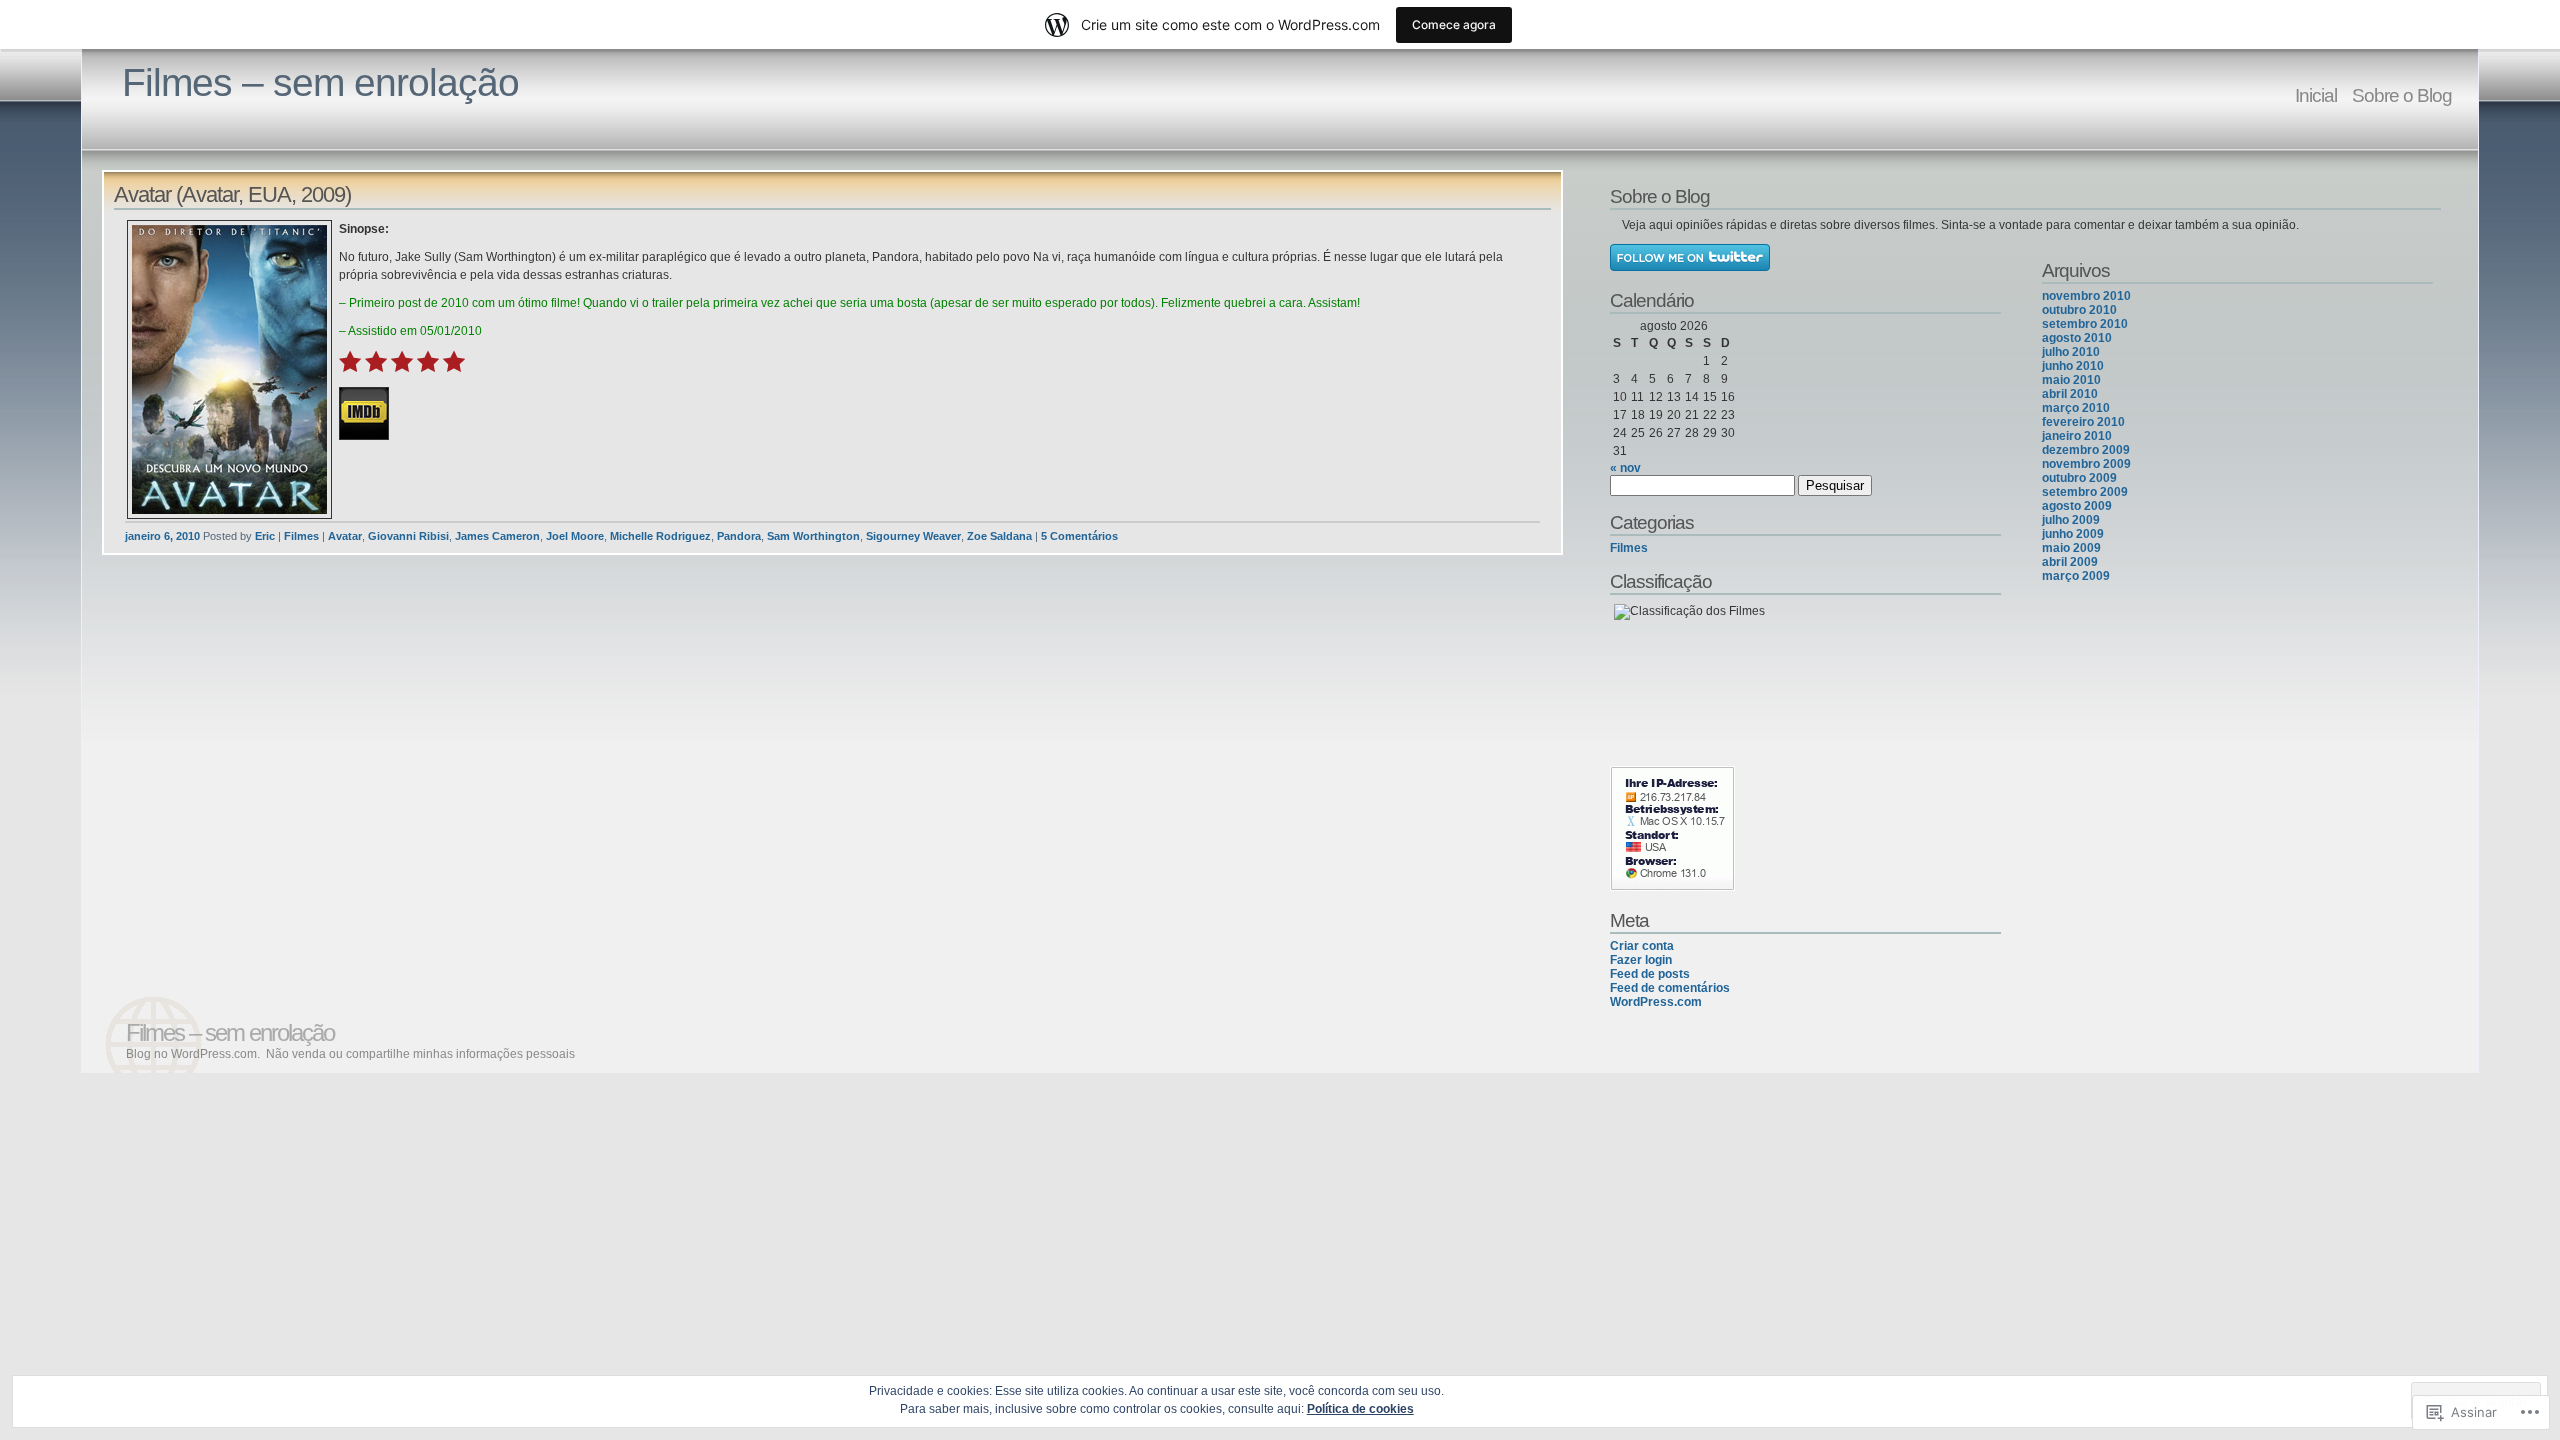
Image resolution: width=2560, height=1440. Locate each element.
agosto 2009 (2077, 506)
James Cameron (497, 536)
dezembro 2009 (2086, 450)
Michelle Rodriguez (660, 536)
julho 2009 (2071, 520)
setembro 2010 (2085, 324)
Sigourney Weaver (913, 536)
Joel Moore (575, 536)
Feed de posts (1650, 974)
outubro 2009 (2079, 478)
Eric (265, 536)
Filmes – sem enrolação (320, 82)
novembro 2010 (2086, 296)
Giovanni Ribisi (408, 536)
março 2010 (2076, 408)
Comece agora (1454, 24)
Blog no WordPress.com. (193, 1054)
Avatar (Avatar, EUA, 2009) (232, 194)
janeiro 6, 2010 (162, 536)
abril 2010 (2070, 394)
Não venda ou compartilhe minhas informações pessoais (420, 1054)
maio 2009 (2071, 548)
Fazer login (1641, 960)
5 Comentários (1079, 536)
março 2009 (2076, 576)
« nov (1625, 468)
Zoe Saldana (999, 536)
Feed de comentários (1670, 988)
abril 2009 (2070, 562)
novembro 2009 (2086, 464)
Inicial (2316, 95)
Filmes (301, 536)
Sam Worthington (813, 536)
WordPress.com (1656, 1002)
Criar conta (1642, 946)
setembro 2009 (2085, 492)
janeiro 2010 (2077, 436)
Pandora (739, 536)
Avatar (345, 536)
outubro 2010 (2079, 310)
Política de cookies (1360, 1409)
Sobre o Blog (2402, 95)
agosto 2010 (2077, 338)
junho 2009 (2073, 534)
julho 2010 (2071, 352)
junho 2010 (2073, 366)
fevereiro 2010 (2083, 422)
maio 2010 (2071, 380)
